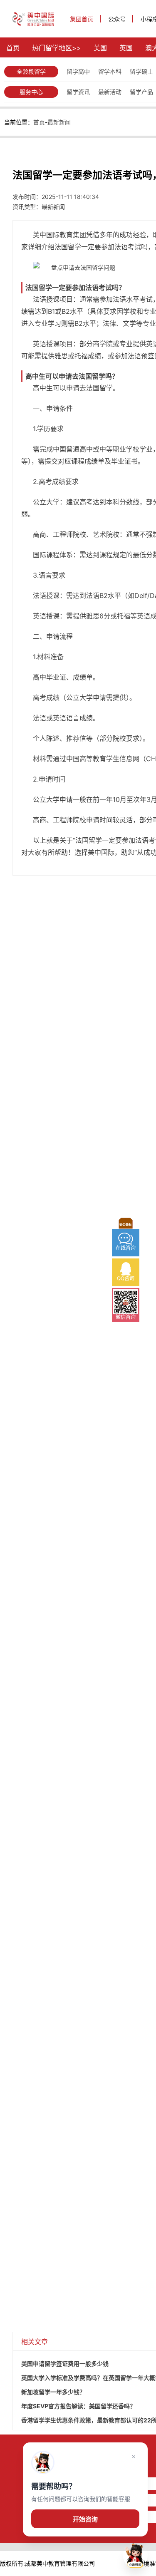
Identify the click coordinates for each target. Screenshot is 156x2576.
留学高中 (78, 71)
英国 (126, 48)
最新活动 (110, 92)
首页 (13, 48)
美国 (100, 48)
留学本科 (110, 71)
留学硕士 (141, 71)
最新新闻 (59, 122)
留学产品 (141, 92)
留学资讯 (78, 92)
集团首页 (82, 19)
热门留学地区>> (57, 48)
